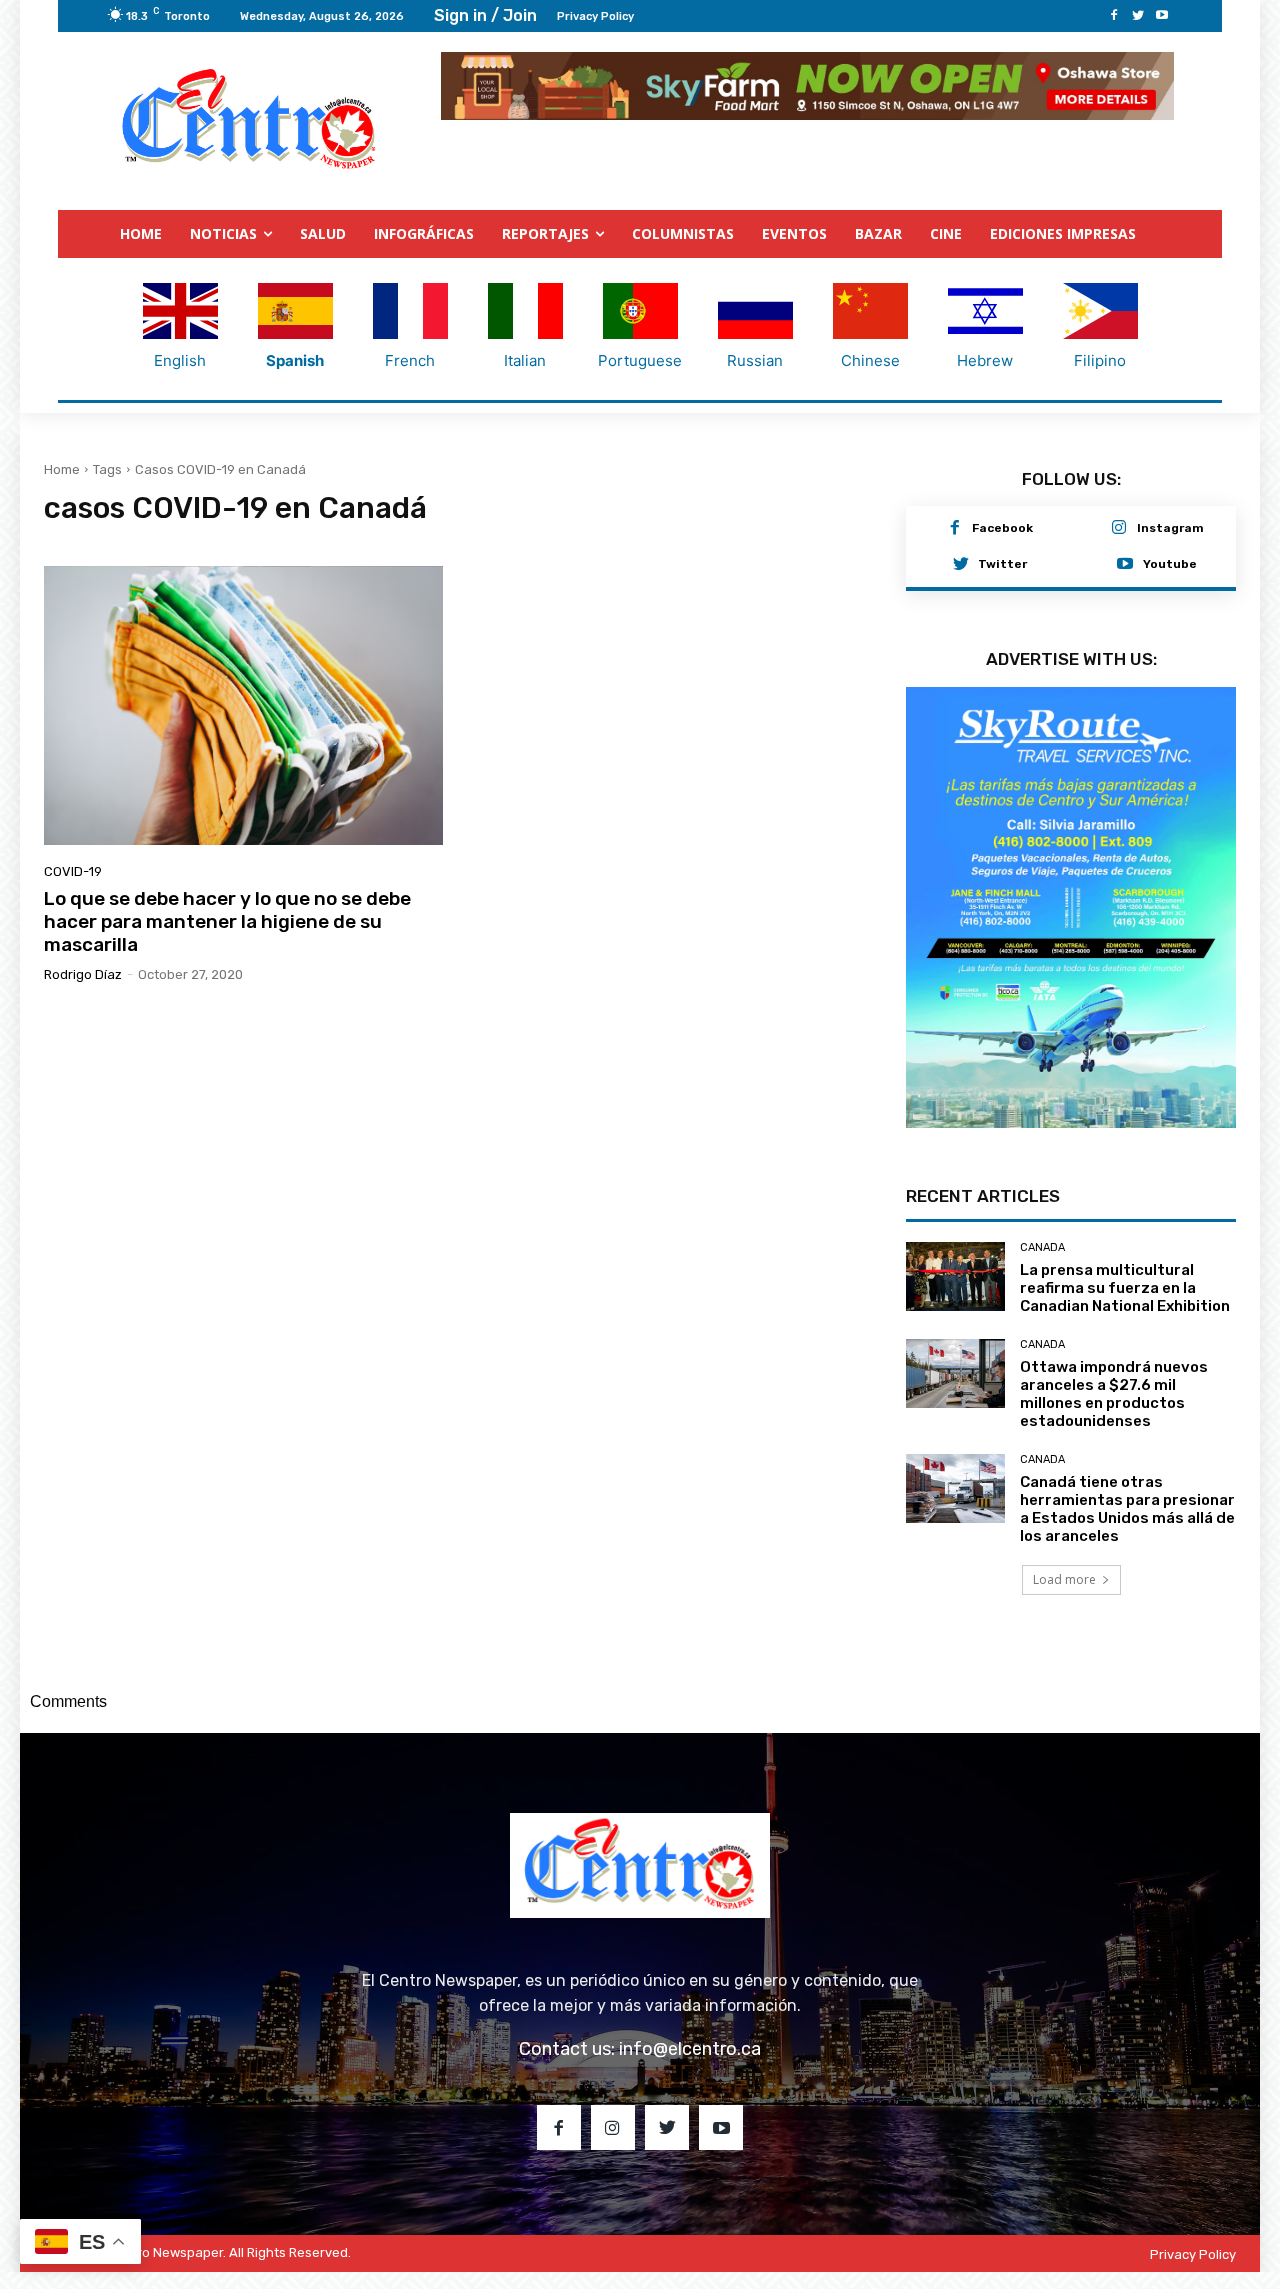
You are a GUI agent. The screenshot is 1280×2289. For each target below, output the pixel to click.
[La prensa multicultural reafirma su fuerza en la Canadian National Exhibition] (955, 1276)
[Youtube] (1162, 16)
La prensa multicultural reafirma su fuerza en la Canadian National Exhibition (1125, 1288)
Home (62, 469)
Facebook (1002, 528)
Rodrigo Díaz (83, 974)
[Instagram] (1119, 529)
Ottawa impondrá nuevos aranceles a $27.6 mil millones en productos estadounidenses (1114, 1394)
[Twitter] (1138, 16)
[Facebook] (1114, 16)
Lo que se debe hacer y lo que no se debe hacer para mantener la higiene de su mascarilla (227, 921)
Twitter (1002, 564)
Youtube (1170, 564)
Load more (1064, 1579)
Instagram (1170, 528)
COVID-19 (73, 871)
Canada (1042, 1247)
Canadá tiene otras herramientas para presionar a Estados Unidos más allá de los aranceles (1127, 1509)
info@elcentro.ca (690, 2049)
